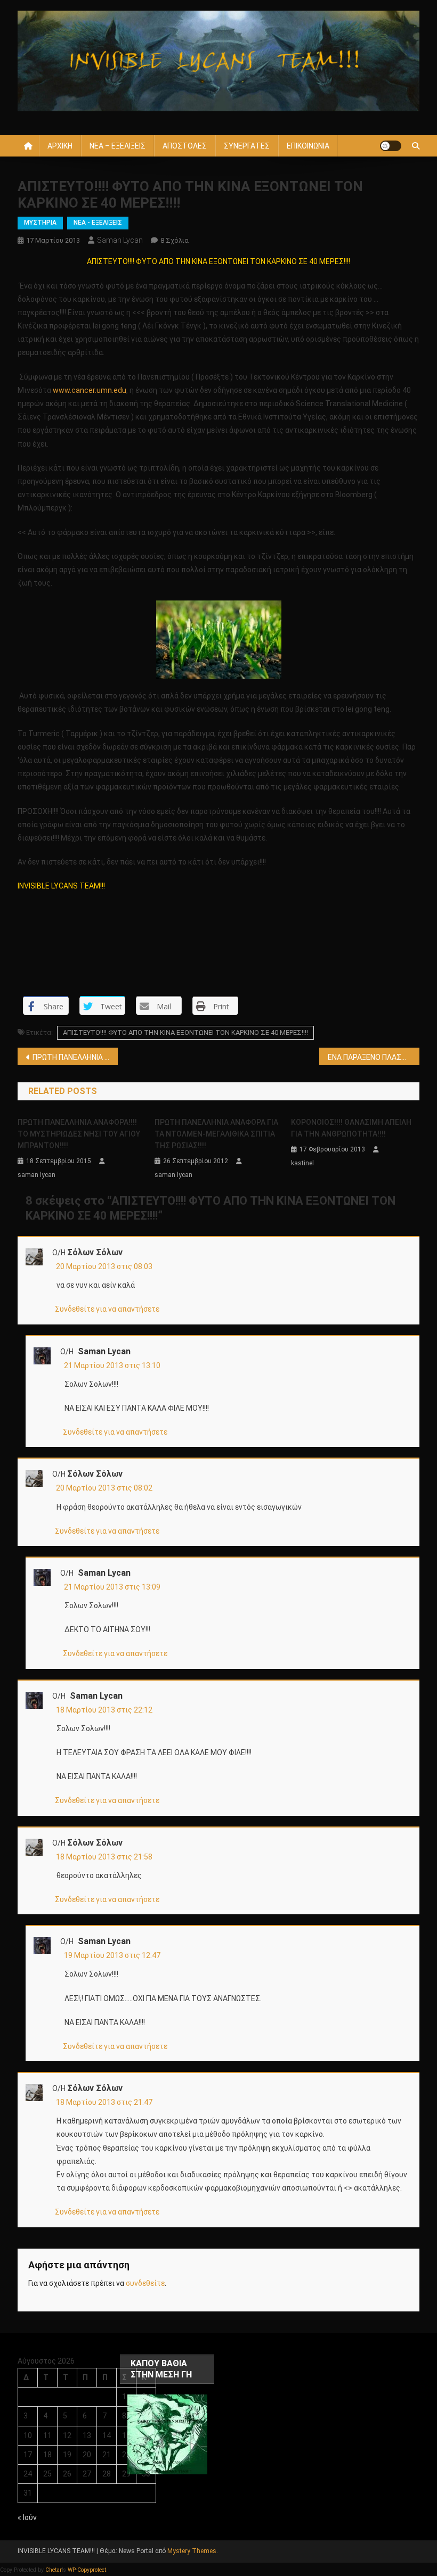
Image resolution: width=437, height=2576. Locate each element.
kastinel (302, 1163)
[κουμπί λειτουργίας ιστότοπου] (391, 146)
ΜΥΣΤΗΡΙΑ (40, 223)
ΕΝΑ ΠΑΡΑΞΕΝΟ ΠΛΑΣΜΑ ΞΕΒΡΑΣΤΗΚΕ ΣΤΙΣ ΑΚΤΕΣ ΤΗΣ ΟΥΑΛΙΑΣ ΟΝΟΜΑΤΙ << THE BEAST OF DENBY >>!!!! (374, 1057)
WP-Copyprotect (87, 2570)
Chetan (54, 2570)
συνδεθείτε (145, 2283)
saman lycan (120, 240)
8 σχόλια (175, 240)
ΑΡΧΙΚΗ (60, 146)
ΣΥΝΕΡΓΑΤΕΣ (247, 146)
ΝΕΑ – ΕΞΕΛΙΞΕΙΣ (118, 146)
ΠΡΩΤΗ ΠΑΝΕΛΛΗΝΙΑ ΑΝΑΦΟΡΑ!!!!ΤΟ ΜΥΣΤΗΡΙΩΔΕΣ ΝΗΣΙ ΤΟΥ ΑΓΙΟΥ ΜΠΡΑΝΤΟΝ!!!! (79, 1134)
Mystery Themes (192, 2551)
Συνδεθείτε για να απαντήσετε (107, 1309)
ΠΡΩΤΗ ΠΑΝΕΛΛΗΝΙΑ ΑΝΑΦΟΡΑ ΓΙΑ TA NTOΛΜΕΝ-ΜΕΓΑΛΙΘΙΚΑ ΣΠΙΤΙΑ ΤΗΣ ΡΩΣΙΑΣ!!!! (216, 1134)
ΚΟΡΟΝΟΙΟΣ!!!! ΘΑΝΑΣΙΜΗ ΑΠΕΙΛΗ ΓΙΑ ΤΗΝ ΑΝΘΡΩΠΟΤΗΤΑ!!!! (351, 1128)
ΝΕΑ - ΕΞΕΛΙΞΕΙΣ (98, 223)
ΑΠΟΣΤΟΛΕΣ (185, 146)
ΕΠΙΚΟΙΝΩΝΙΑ (308, 146)
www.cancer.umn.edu (90, 390)
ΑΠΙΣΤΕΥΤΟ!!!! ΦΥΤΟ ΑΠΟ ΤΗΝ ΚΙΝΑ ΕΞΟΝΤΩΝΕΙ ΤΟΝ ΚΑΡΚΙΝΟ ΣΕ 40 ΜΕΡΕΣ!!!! (185, 1032)
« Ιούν (27, 2517)
